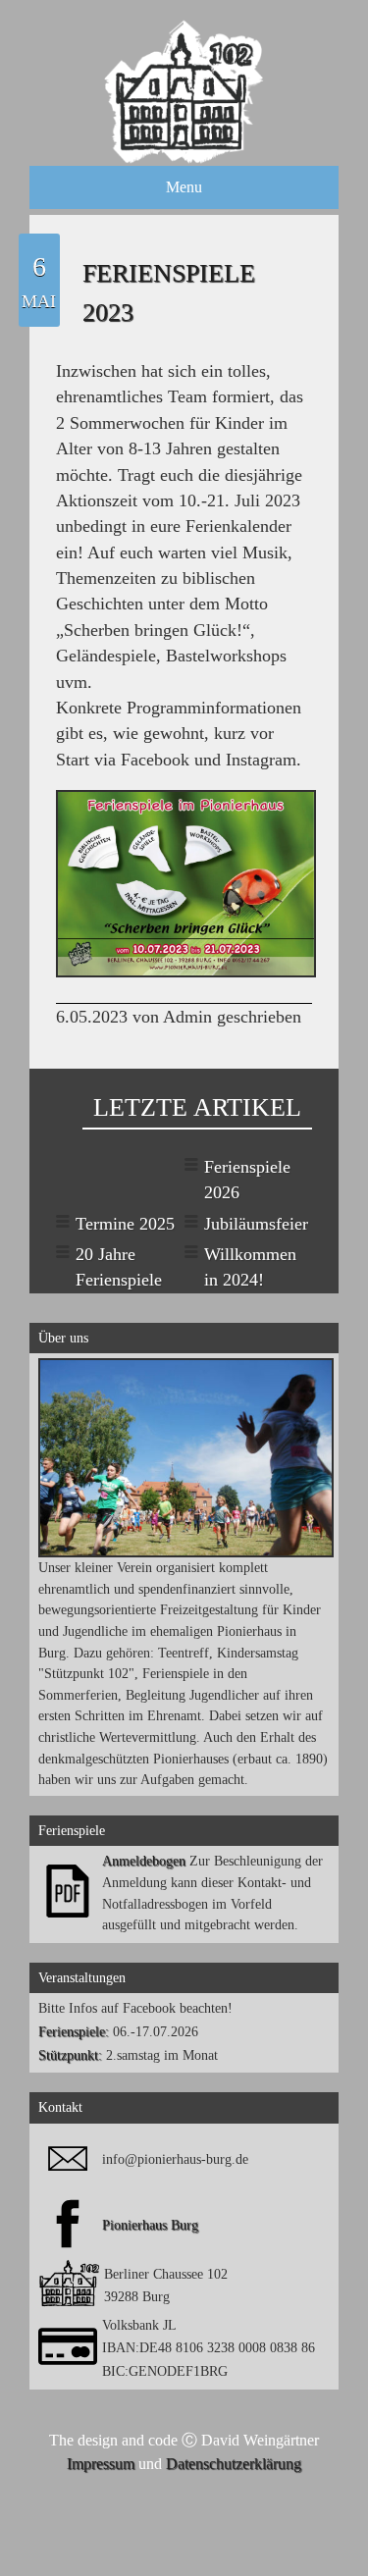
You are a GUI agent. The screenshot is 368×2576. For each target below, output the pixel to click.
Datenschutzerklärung (234, 2464)
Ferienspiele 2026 (247, 1180)
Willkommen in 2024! (250, 1267)
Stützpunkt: (70, 2055)
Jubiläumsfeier (256, 1224)
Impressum (101, 2464)
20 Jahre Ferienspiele (119, 1267)
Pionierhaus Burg (150, 2225)
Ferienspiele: (74, 2031)
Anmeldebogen (144, 1861)
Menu (184, 187)
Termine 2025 (125, 1224)
